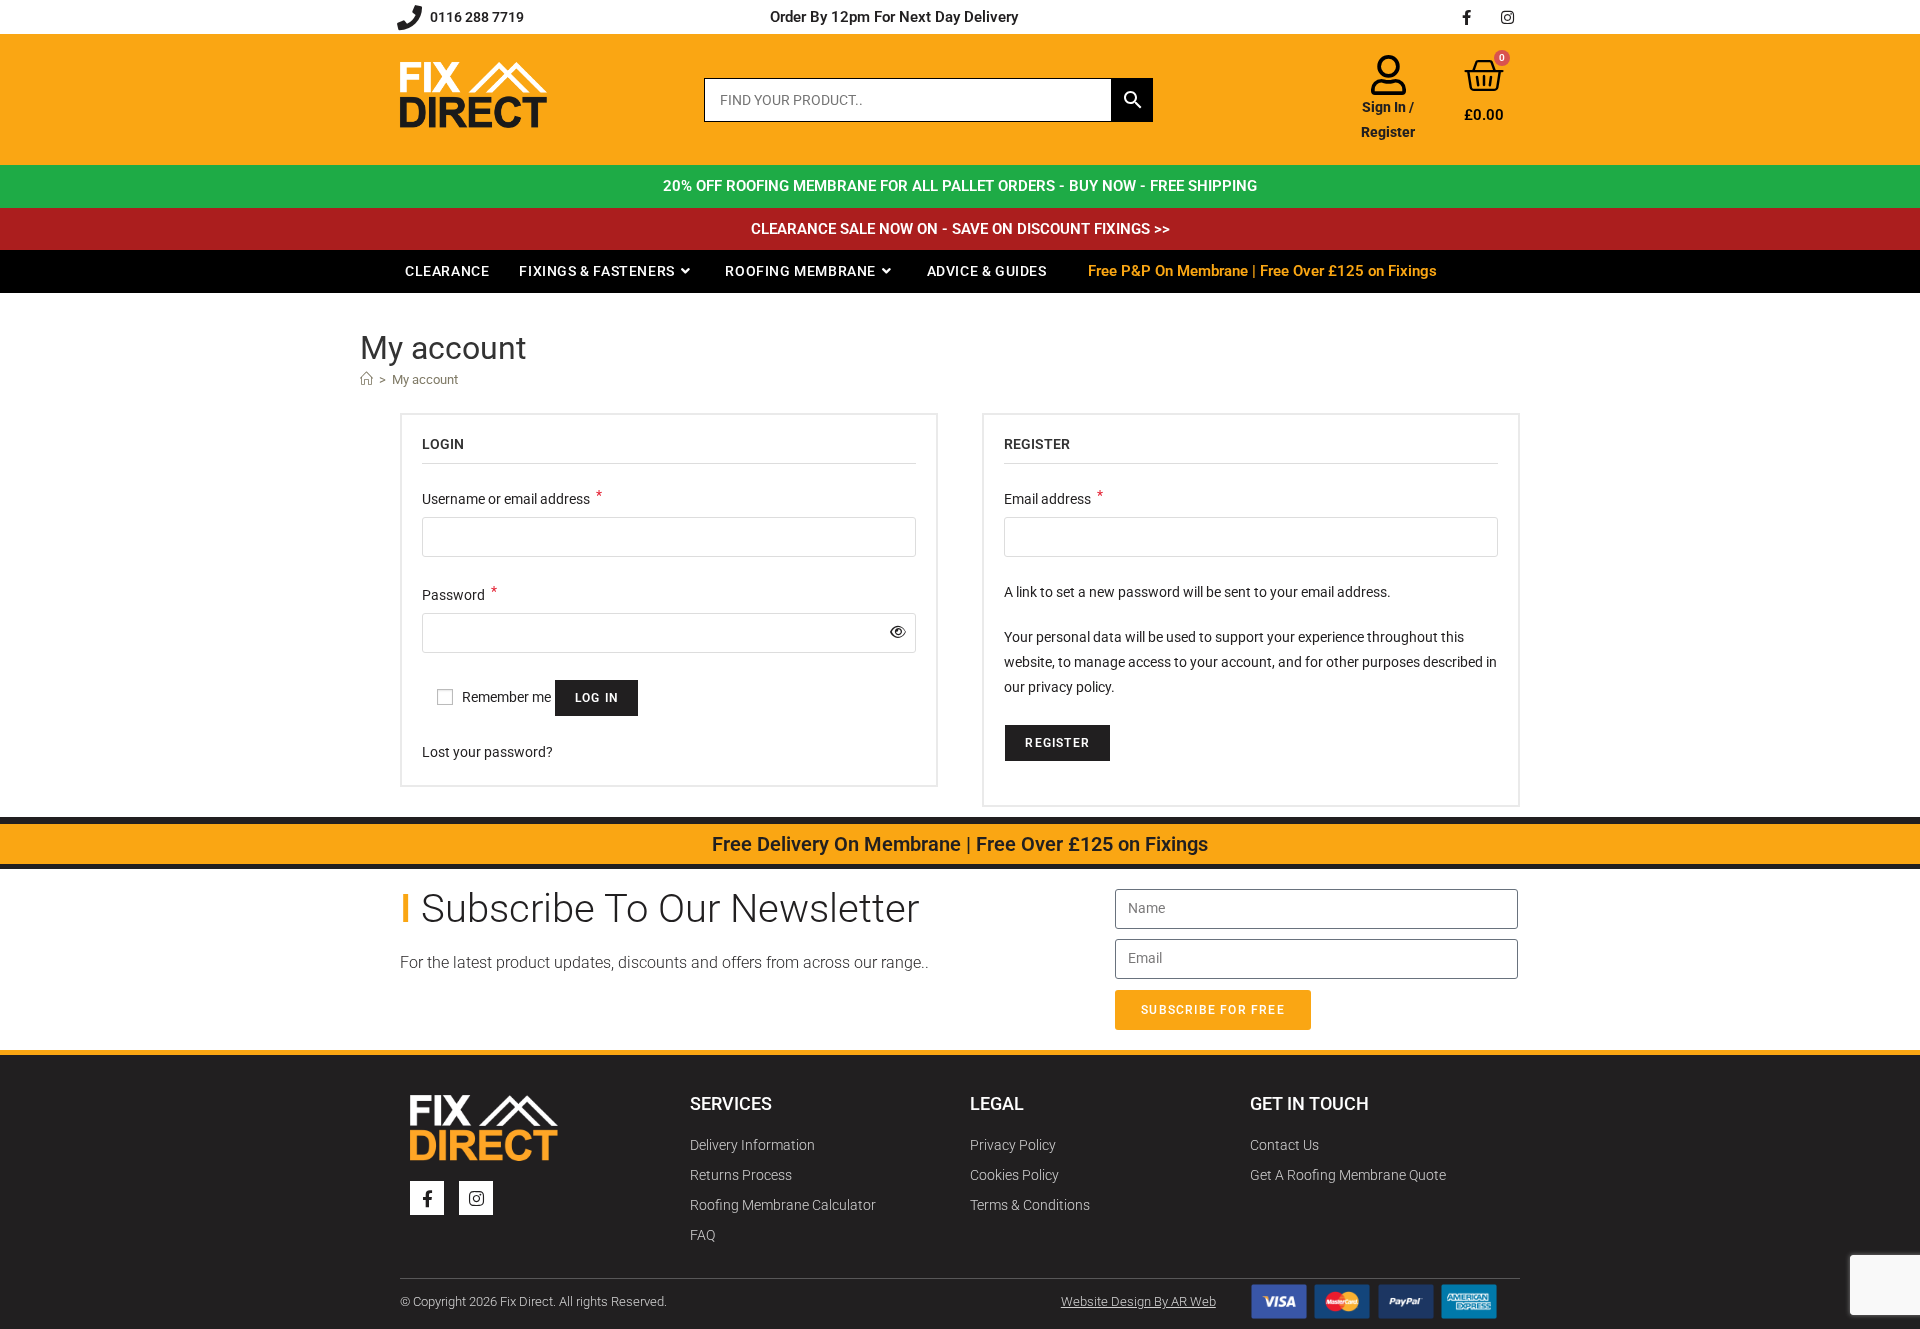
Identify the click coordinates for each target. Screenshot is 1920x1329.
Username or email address (512, 497)
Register (1057, 743)
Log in (596, 698)
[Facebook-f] (1467, 17)
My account (425, 379)
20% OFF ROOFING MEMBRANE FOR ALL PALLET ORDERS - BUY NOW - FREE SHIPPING (960, 186)
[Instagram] (1508, 17)
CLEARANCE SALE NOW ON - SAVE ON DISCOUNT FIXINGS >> (960, 229)
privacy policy (1069, 687)
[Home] (366, 379)
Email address (1053, 497)
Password (459, 593)
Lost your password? (487, 752)
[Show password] (893, 632)
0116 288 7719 (477, 17)
